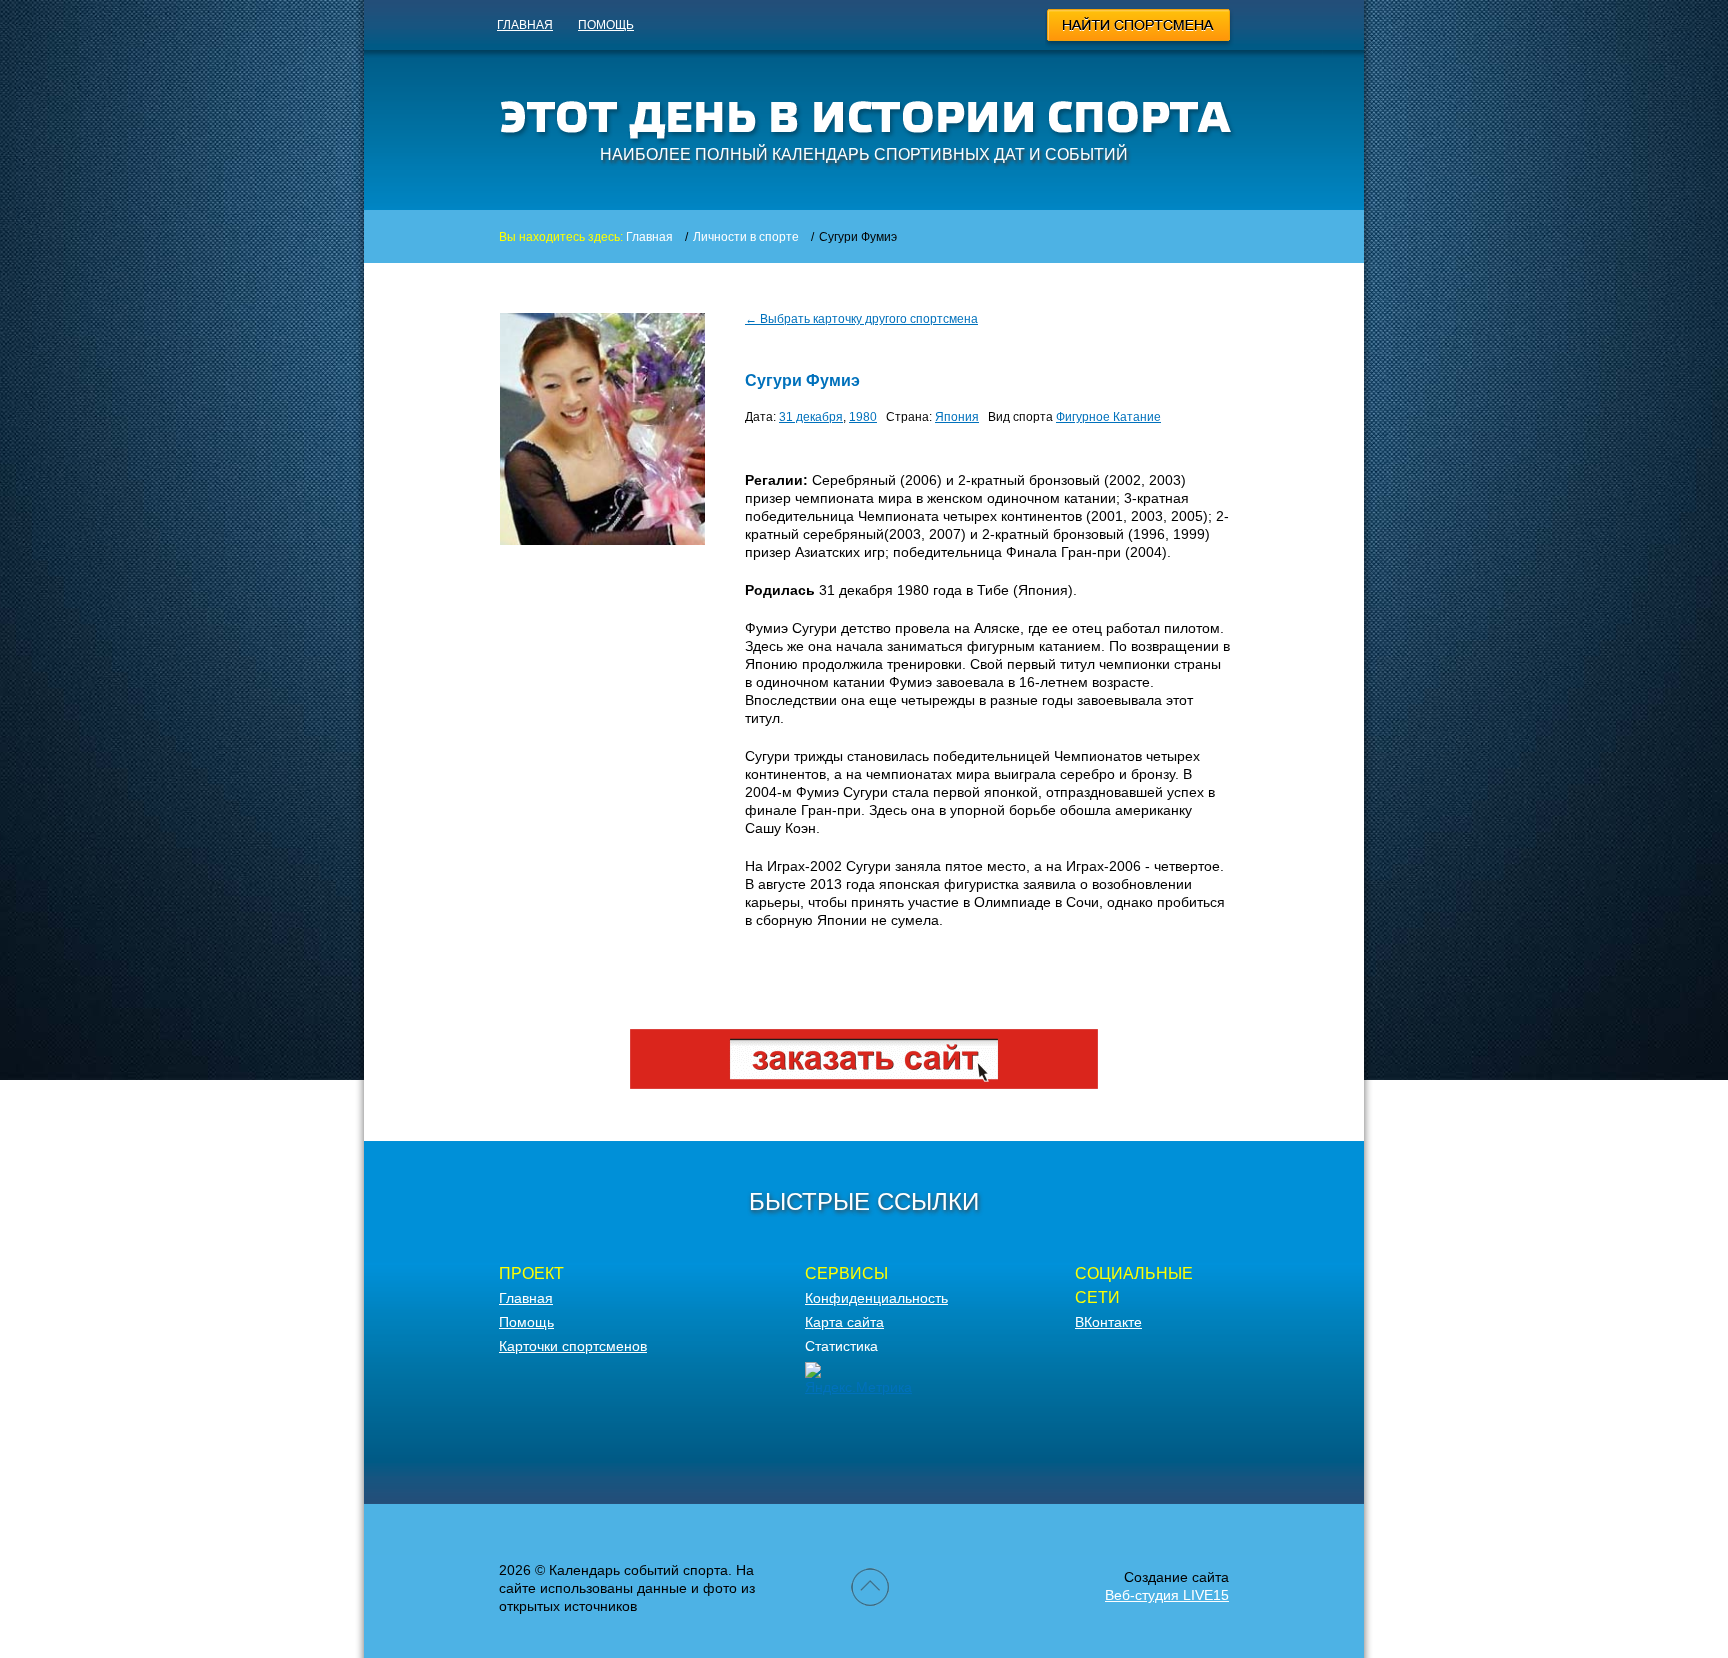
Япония (957, 417)
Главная (525, 25)
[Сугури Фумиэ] (602, 540)
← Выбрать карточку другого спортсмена (861, 319)
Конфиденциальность (876, 1298)
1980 (863, 417)
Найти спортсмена (1139, 28)
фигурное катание (1108, 417)
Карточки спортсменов (573, 1346)
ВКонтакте (1108, 1322)
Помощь (606, 25)
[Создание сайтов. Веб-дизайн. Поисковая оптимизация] (864, 1084)
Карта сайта (844, 1322)
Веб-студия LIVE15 (1167, 1595)
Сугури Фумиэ (802, 380)
